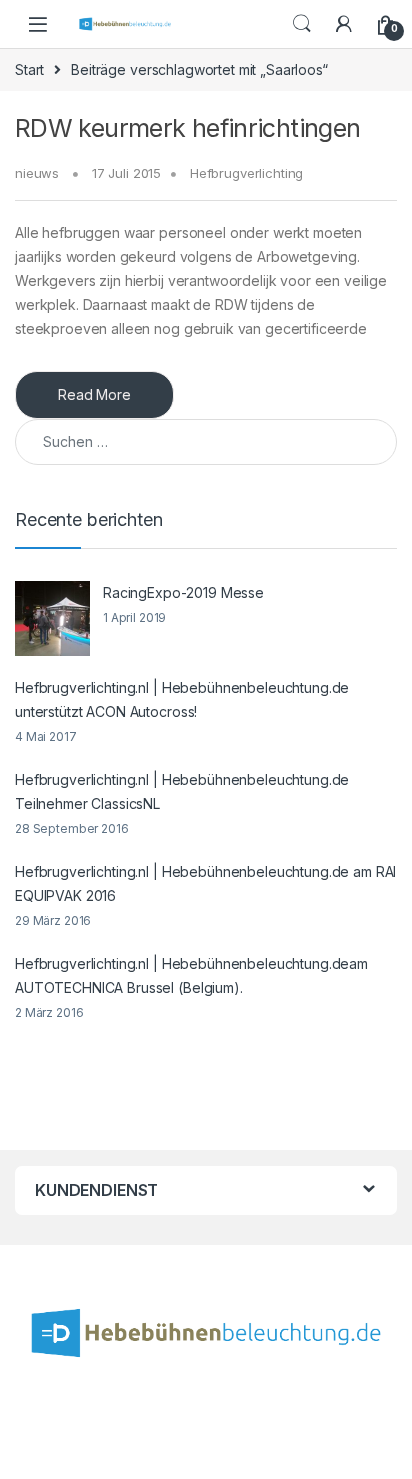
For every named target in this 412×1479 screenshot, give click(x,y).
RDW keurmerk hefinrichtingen (188, 128)
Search (302, 24)
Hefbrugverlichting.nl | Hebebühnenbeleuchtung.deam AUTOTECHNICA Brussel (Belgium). (191, 975)
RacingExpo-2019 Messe (183, 592)
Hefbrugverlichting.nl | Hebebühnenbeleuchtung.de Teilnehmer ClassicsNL (182, 791)
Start (29, 69)
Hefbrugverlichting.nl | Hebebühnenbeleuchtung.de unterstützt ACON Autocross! (182, 699)
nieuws (37, 173)
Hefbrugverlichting (246, 173)
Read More (94, 394)
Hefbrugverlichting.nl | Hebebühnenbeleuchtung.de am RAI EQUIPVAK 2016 (205, 883)
